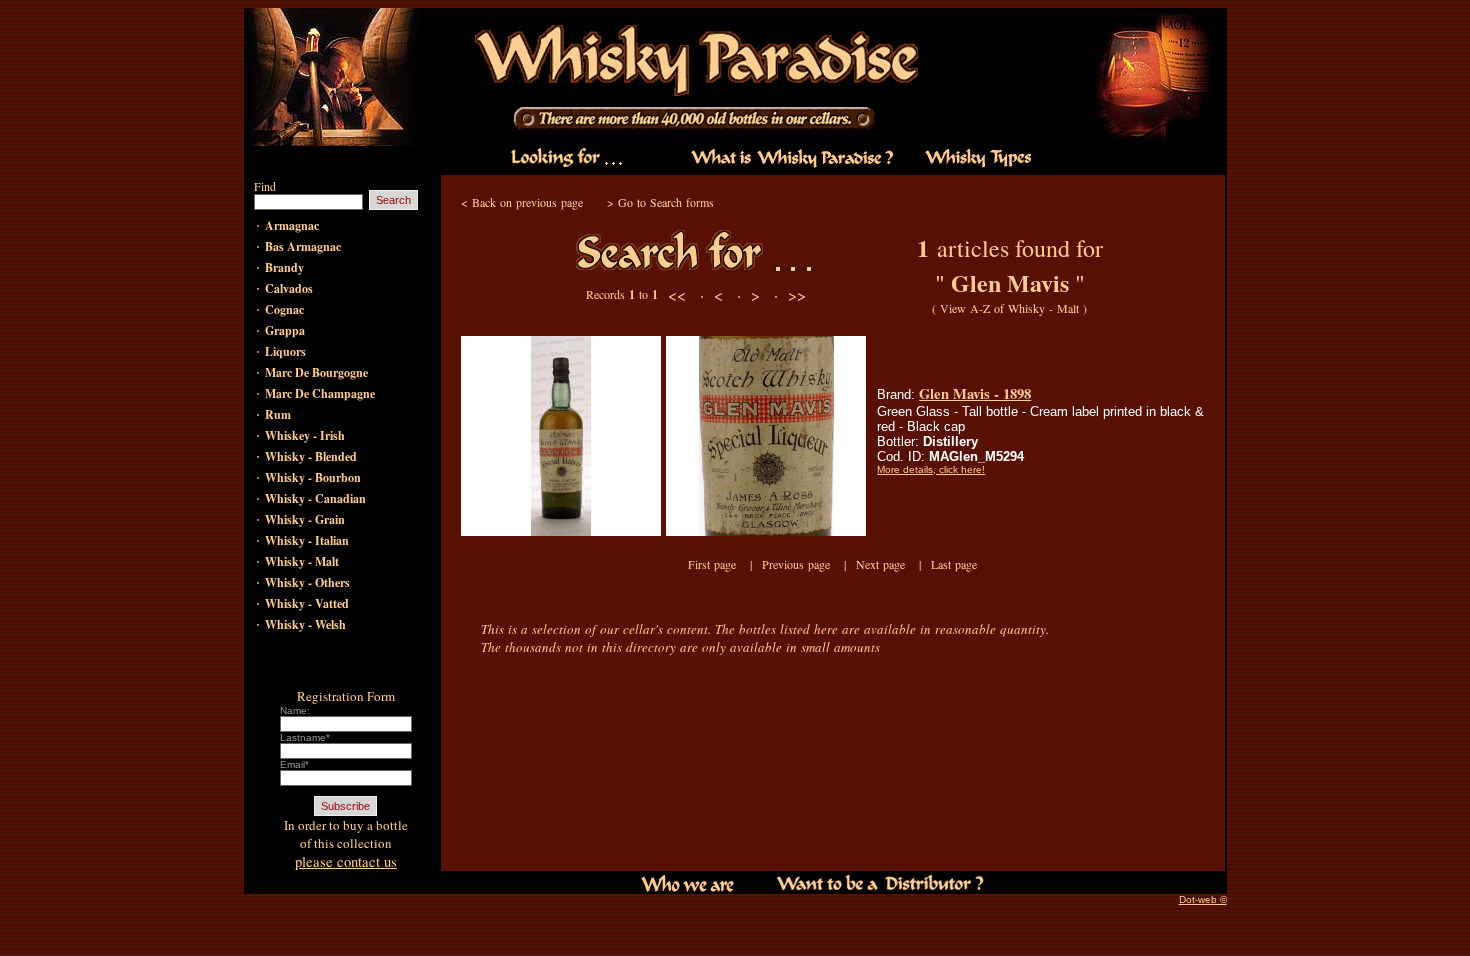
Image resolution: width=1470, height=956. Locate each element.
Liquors (285, 351)
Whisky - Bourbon (313, 477)
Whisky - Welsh (305, 624)
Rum (278, 414)
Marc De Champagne (320, 393)
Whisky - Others (307, 582)
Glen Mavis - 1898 (975, 393)
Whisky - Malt (302, 561)
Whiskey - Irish (305, 435)
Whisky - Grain (305, 519)
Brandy (284, 267)
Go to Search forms (666, 202)
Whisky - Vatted (307, 603)
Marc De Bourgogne (316, 372)
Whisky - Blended (311, 456)
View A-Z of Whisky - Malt (1009, 308)
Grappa (285, 330)
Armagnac (292, 225)
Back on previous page (527, 202)
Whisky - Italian (307, 540)
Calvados (289, 288)
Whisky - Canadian (315, 498)
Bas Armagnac (303, 246)
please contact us (346, 861)
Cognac (284, 309)
